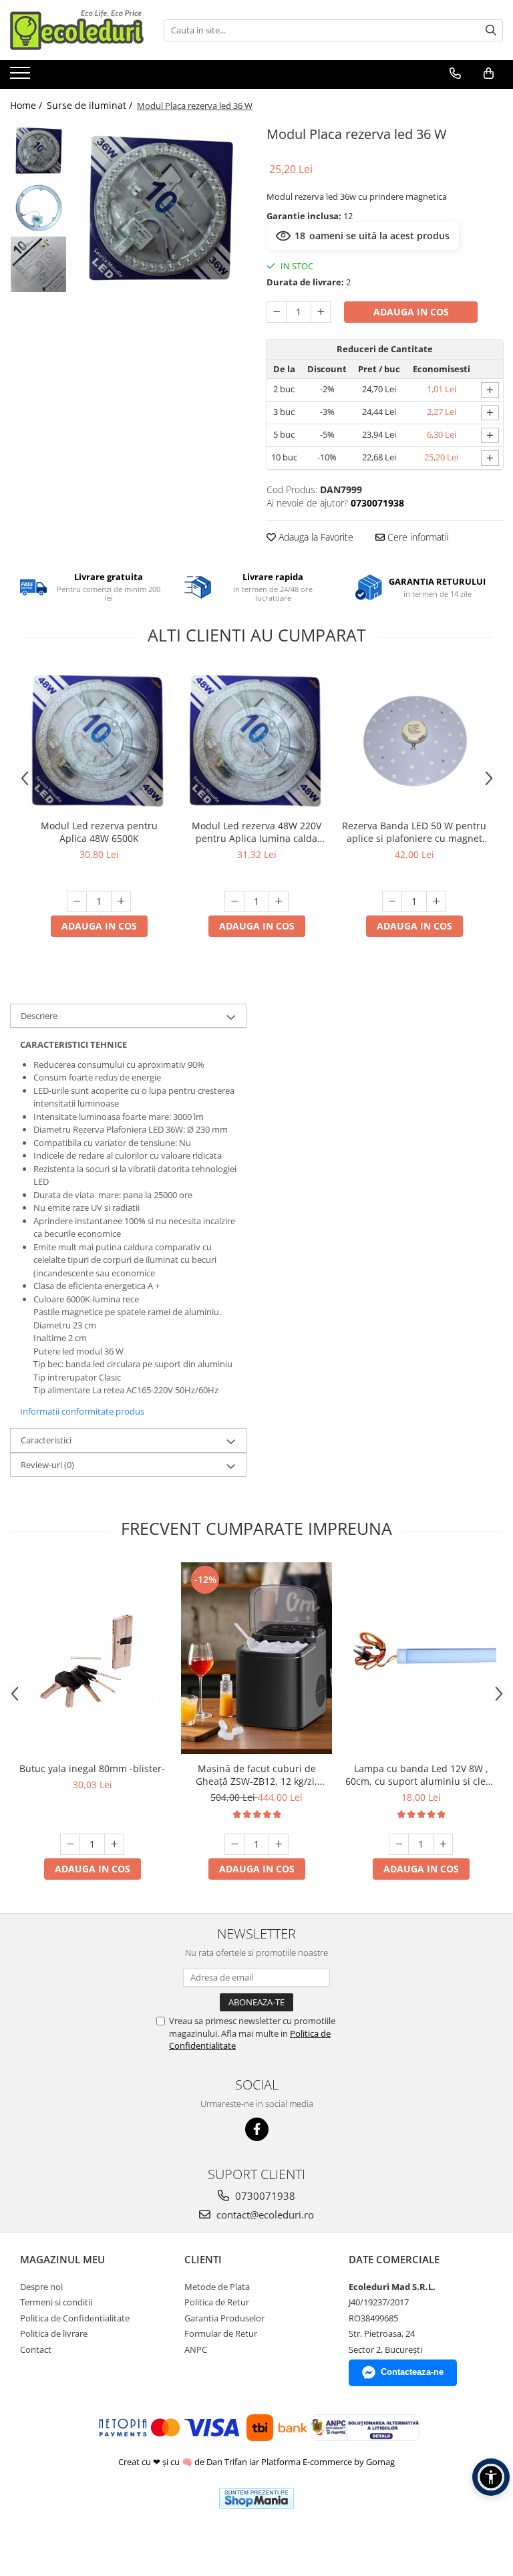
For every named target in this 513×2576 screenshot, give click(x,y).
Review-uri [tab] (47, 1465)
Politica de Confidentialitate (75, 2318)
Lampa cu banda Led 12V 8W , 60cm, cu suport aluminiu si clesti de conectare (421, 1775)
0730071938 (264, 2196)
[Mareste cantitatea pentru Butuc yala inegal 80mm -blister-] (114, 1844)
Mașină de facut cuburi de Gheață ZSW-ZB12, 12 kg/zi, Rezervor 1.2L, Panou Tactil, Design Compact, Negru (256, 1775)
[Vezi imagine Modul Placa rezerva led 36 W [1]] (38, 207)
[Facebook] (257, 2129)
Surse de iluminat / (91, 105)
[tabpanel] (160, 209)
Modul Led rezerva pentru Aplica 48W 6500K (99, 832)
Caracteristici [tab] (46, 1440)
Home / (27, 105)
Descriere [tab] (39, 1016)
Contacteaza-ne (412, 2372)
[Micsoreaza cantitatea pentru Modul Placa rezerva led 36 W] (277, 312)
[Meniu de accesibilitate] (491, 2477)
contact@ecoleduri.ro (264, 2214)
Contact (36, 2349)
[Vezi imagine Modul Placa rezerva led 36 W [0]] (38, 151)
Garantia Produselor (224, 2318)
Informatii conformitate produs (82, 1411)
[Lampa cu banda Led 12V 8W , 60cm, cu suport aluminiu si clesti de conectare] (421, 1659)
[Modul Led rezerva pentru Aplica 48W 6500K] (99, 740)
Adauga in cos (411, 312)
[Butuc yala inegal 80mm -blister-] (92, 1659)
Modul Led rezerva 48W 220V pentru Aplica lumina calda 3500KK (256, 832)
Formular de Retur (221, 2333)
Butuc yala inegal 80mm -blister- (92, 1768)
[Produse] (22, 77)
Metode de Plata (217, 2287)
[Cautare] (491, 30)
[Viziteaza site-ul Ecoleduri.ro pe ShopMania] (256, 2498)
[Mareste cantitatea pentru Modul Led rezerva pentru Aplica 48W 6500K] (121, 901)
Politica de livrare (54, 2333)
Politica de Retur (217, 2302)
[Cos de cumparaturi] (489, 74)
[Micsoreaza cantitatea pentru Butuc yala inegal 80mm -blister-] (70, 1844)
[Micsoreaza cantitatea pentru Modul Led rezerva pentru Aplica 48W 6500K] (77, 901)
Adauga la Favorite (315, 537)
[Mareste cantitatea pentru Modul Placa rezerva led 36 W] (321, 312)
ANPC (196, 2349)
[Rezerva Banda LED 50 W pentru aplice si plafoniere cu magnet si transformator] (414, 740)
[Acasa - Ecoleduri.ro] (77, 30)
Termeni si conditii (56, 2302)
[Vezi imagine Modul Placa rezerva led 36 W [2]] (38, 264)
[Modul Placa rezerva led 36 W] (160, 209)
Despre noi (41, 2287)
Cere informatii (417, 537)
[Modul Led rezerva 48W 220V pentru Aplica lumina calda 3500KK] (256, 740)
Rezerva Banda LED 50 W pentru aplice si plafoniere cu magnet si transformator (414, 832)
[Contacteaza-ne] (455, 74)
